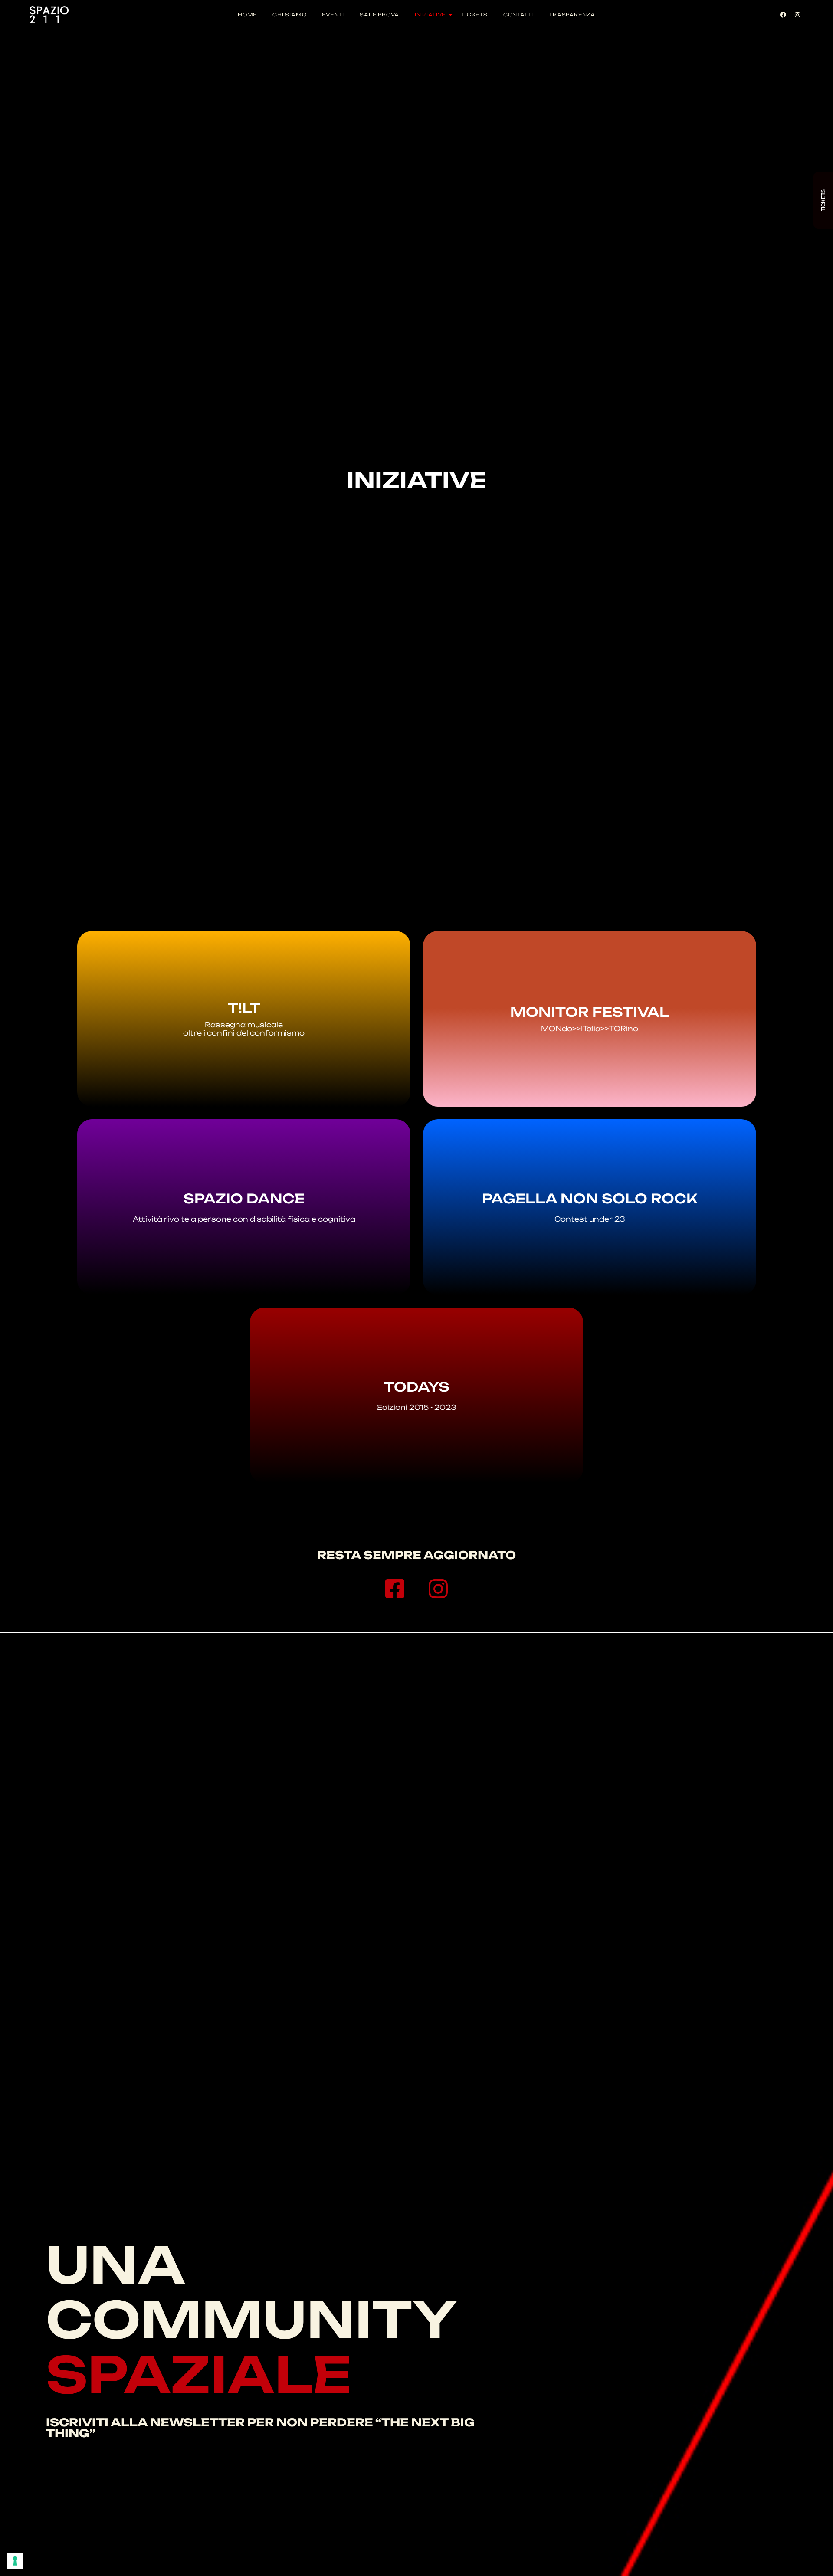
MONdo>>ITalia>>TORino (590, 1029)
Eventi (333, 15)
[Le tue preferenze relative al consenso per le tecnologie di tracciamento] (15, 2561)
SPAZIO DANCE (244, 1198)
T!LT (244, 1008)
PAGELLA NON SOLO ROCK (589, 1198)
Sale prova (379, 15)
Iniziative (430, 15)
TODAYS (417, 1387)
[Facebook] (783, 15)
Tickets (474, 15)
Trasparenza (572, 15)
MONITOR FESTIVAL (589, 1012)
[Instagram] (797, 15)
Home (247, 15)
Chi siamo (289, 15)
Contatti (518, 15)
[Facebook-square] (395, 1589)
